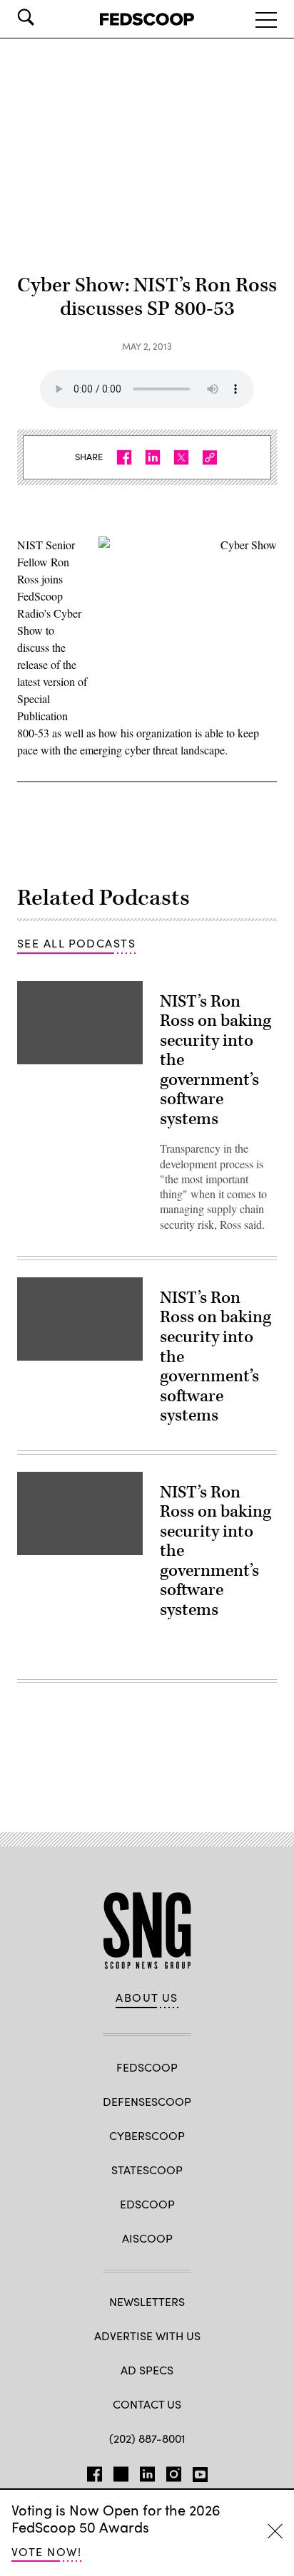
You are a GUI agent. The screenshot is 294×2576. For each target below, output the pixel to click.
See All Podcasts (76, 943)
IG (174, 2471)
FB (95, 2471)
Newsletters (147, 2301)
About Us (147, 1998)
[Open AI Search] (46, 17)
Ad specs (147, 2370)
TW (121, 2471)
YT (200, 2471)
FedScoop (147, 2067)
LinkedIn (147, 2471)
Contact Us (147, 2404)
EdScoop (147, 2204)
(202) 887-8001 (147, 2438)
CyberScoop (147, 2135)
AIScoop (147, 2238)
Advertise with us (147, 2336)
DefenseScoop (147, 2101)
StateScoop (147, 2170)
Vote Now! (46, 2551)
